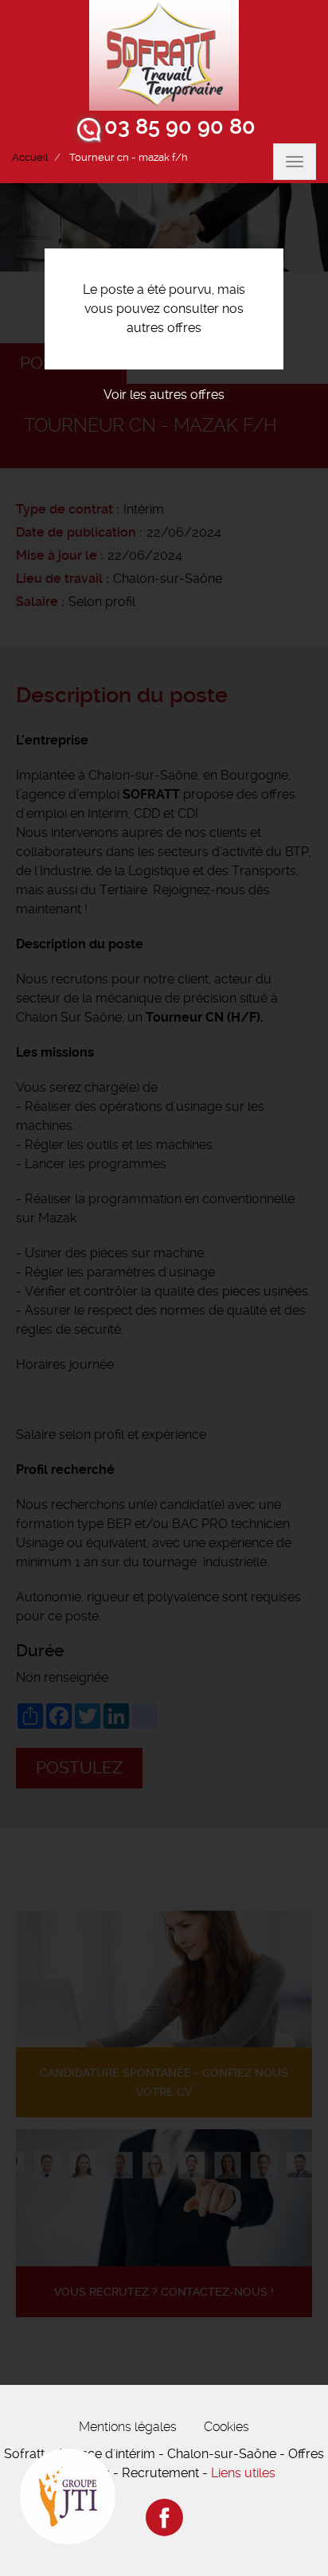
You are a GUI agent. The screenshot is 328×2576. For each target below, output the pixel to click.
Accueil (30, 157)
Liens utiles (243, 2473)
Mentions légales (128, 2427)
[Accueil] (164, 55)
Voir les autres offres (164, 395)
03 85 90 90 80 (180, 127)
